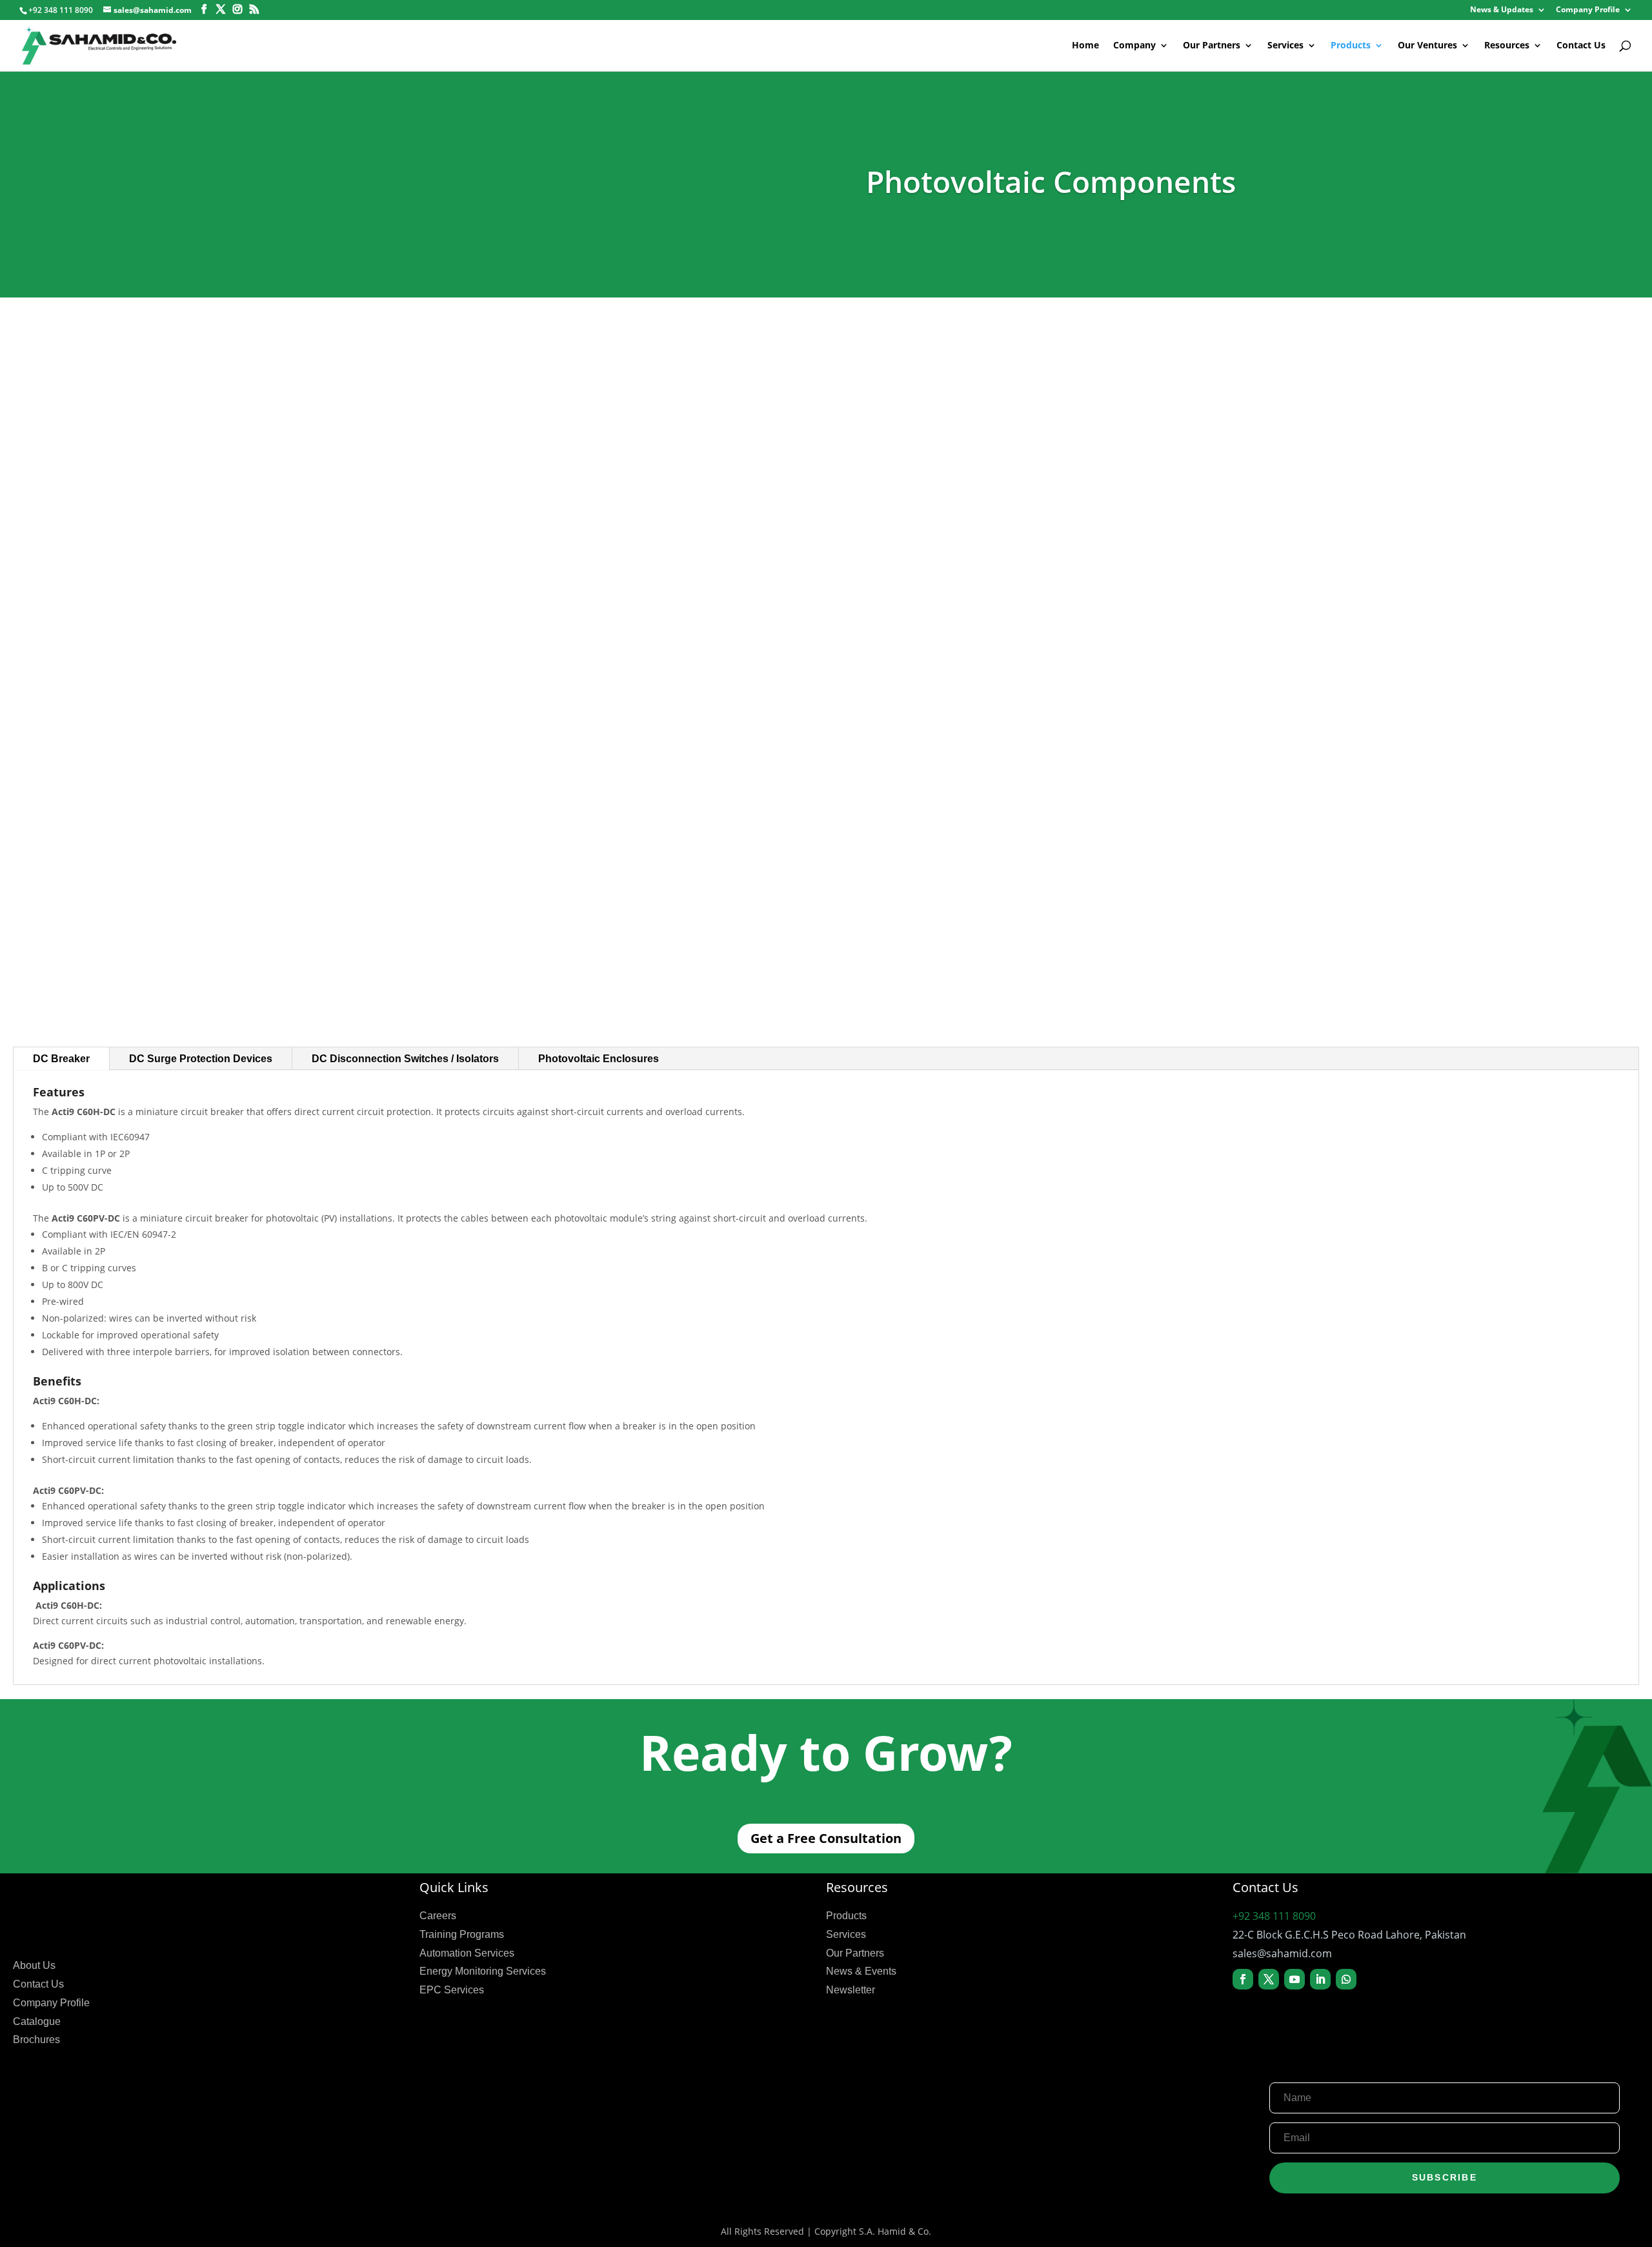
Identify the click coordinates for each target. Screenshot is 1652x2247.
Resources (1507, 46)
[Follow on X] (1269, 1979)
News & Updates (1502, 10)
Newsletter (851, 1990)
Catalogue (37, 2021)
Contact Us (1581, 46)
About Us (34, 1965)
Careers (438, 1916)
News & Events (861, 1971)
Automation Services (467, 1953)
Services (1285, 46)
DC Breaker (61, 1059)
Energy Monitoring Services (483, 1971)
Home (1085, 46)
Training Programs (462, 1934)
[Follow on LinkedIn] (1320, 1979)
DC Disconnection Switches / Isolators (405, 1059)
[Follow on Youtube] (1294, 1979)
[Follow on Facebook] (1243, 1979)
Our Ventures (1427, 46)
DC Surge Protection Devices (201, 1059)
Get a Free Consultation (826, 1838)
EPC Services (452, 1990)
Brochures (36, 2040)
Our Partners (1212, 46)
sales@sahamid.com (1282, 1953)
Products (1351, 46)
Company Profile (1588, 10)
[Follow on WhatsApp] (1346, 1979)
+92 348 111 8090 (1274, 1916)
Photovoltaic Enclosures (599, 1059)
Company (1134, 46)
